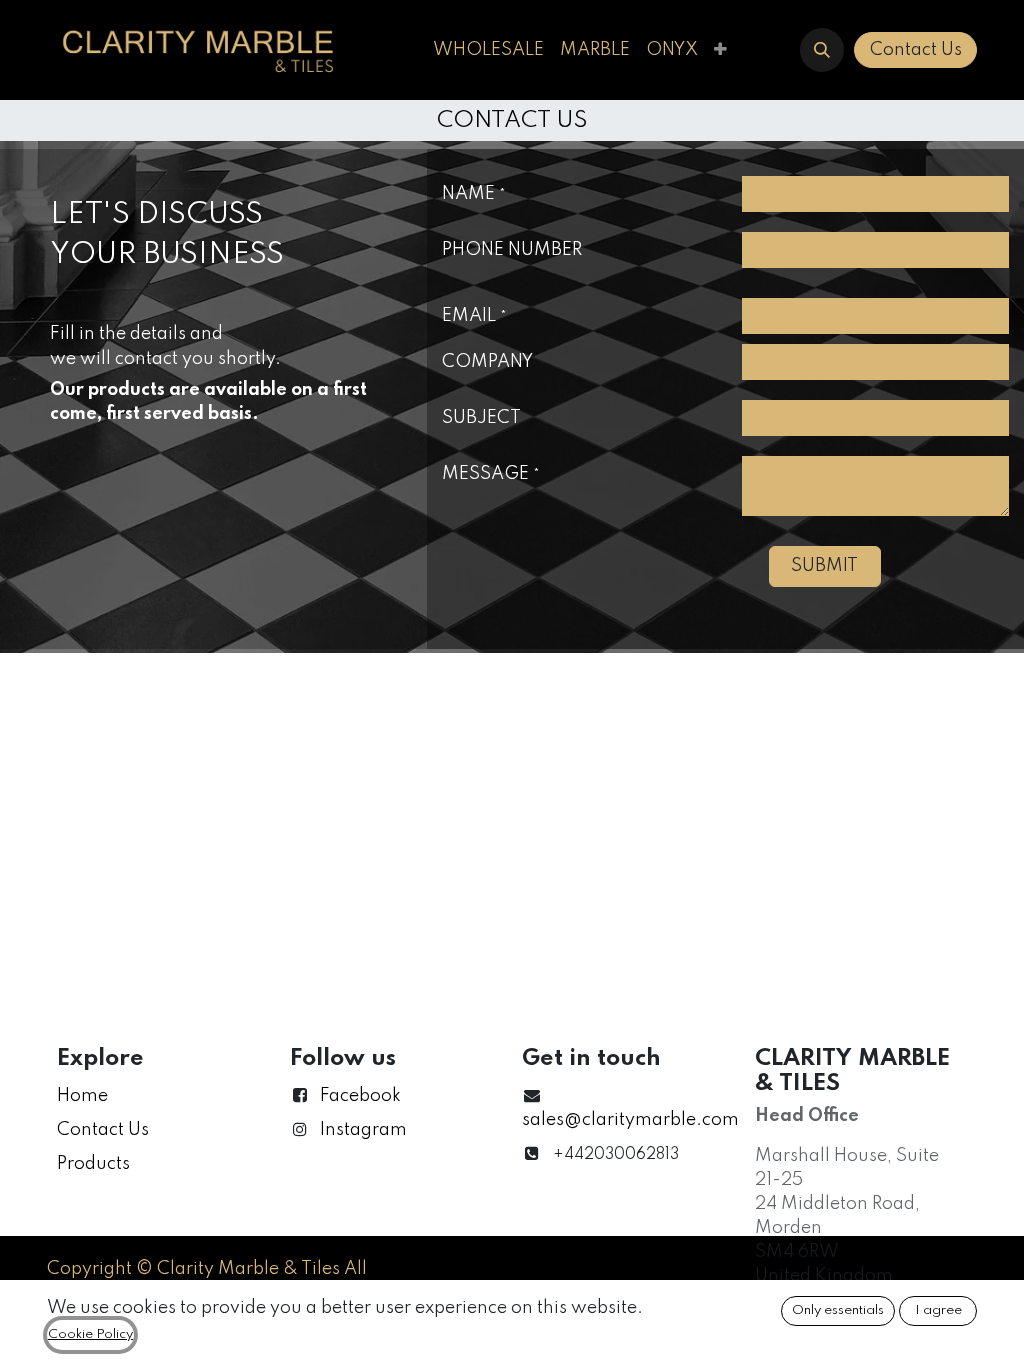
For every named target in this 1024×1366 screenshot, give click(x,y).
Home (82, 1096)
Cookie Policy (90, 1334)
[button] (822, 50)
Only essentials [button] (838, 1310)
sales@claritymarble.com (630, 1120)
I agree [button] (938, 1310)
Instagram (363, 1130)
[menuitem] (488, 50)
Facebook (360, 1096)
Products (93, 1164)
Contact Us (916, 50)
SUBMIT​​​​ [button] (824, 566)
